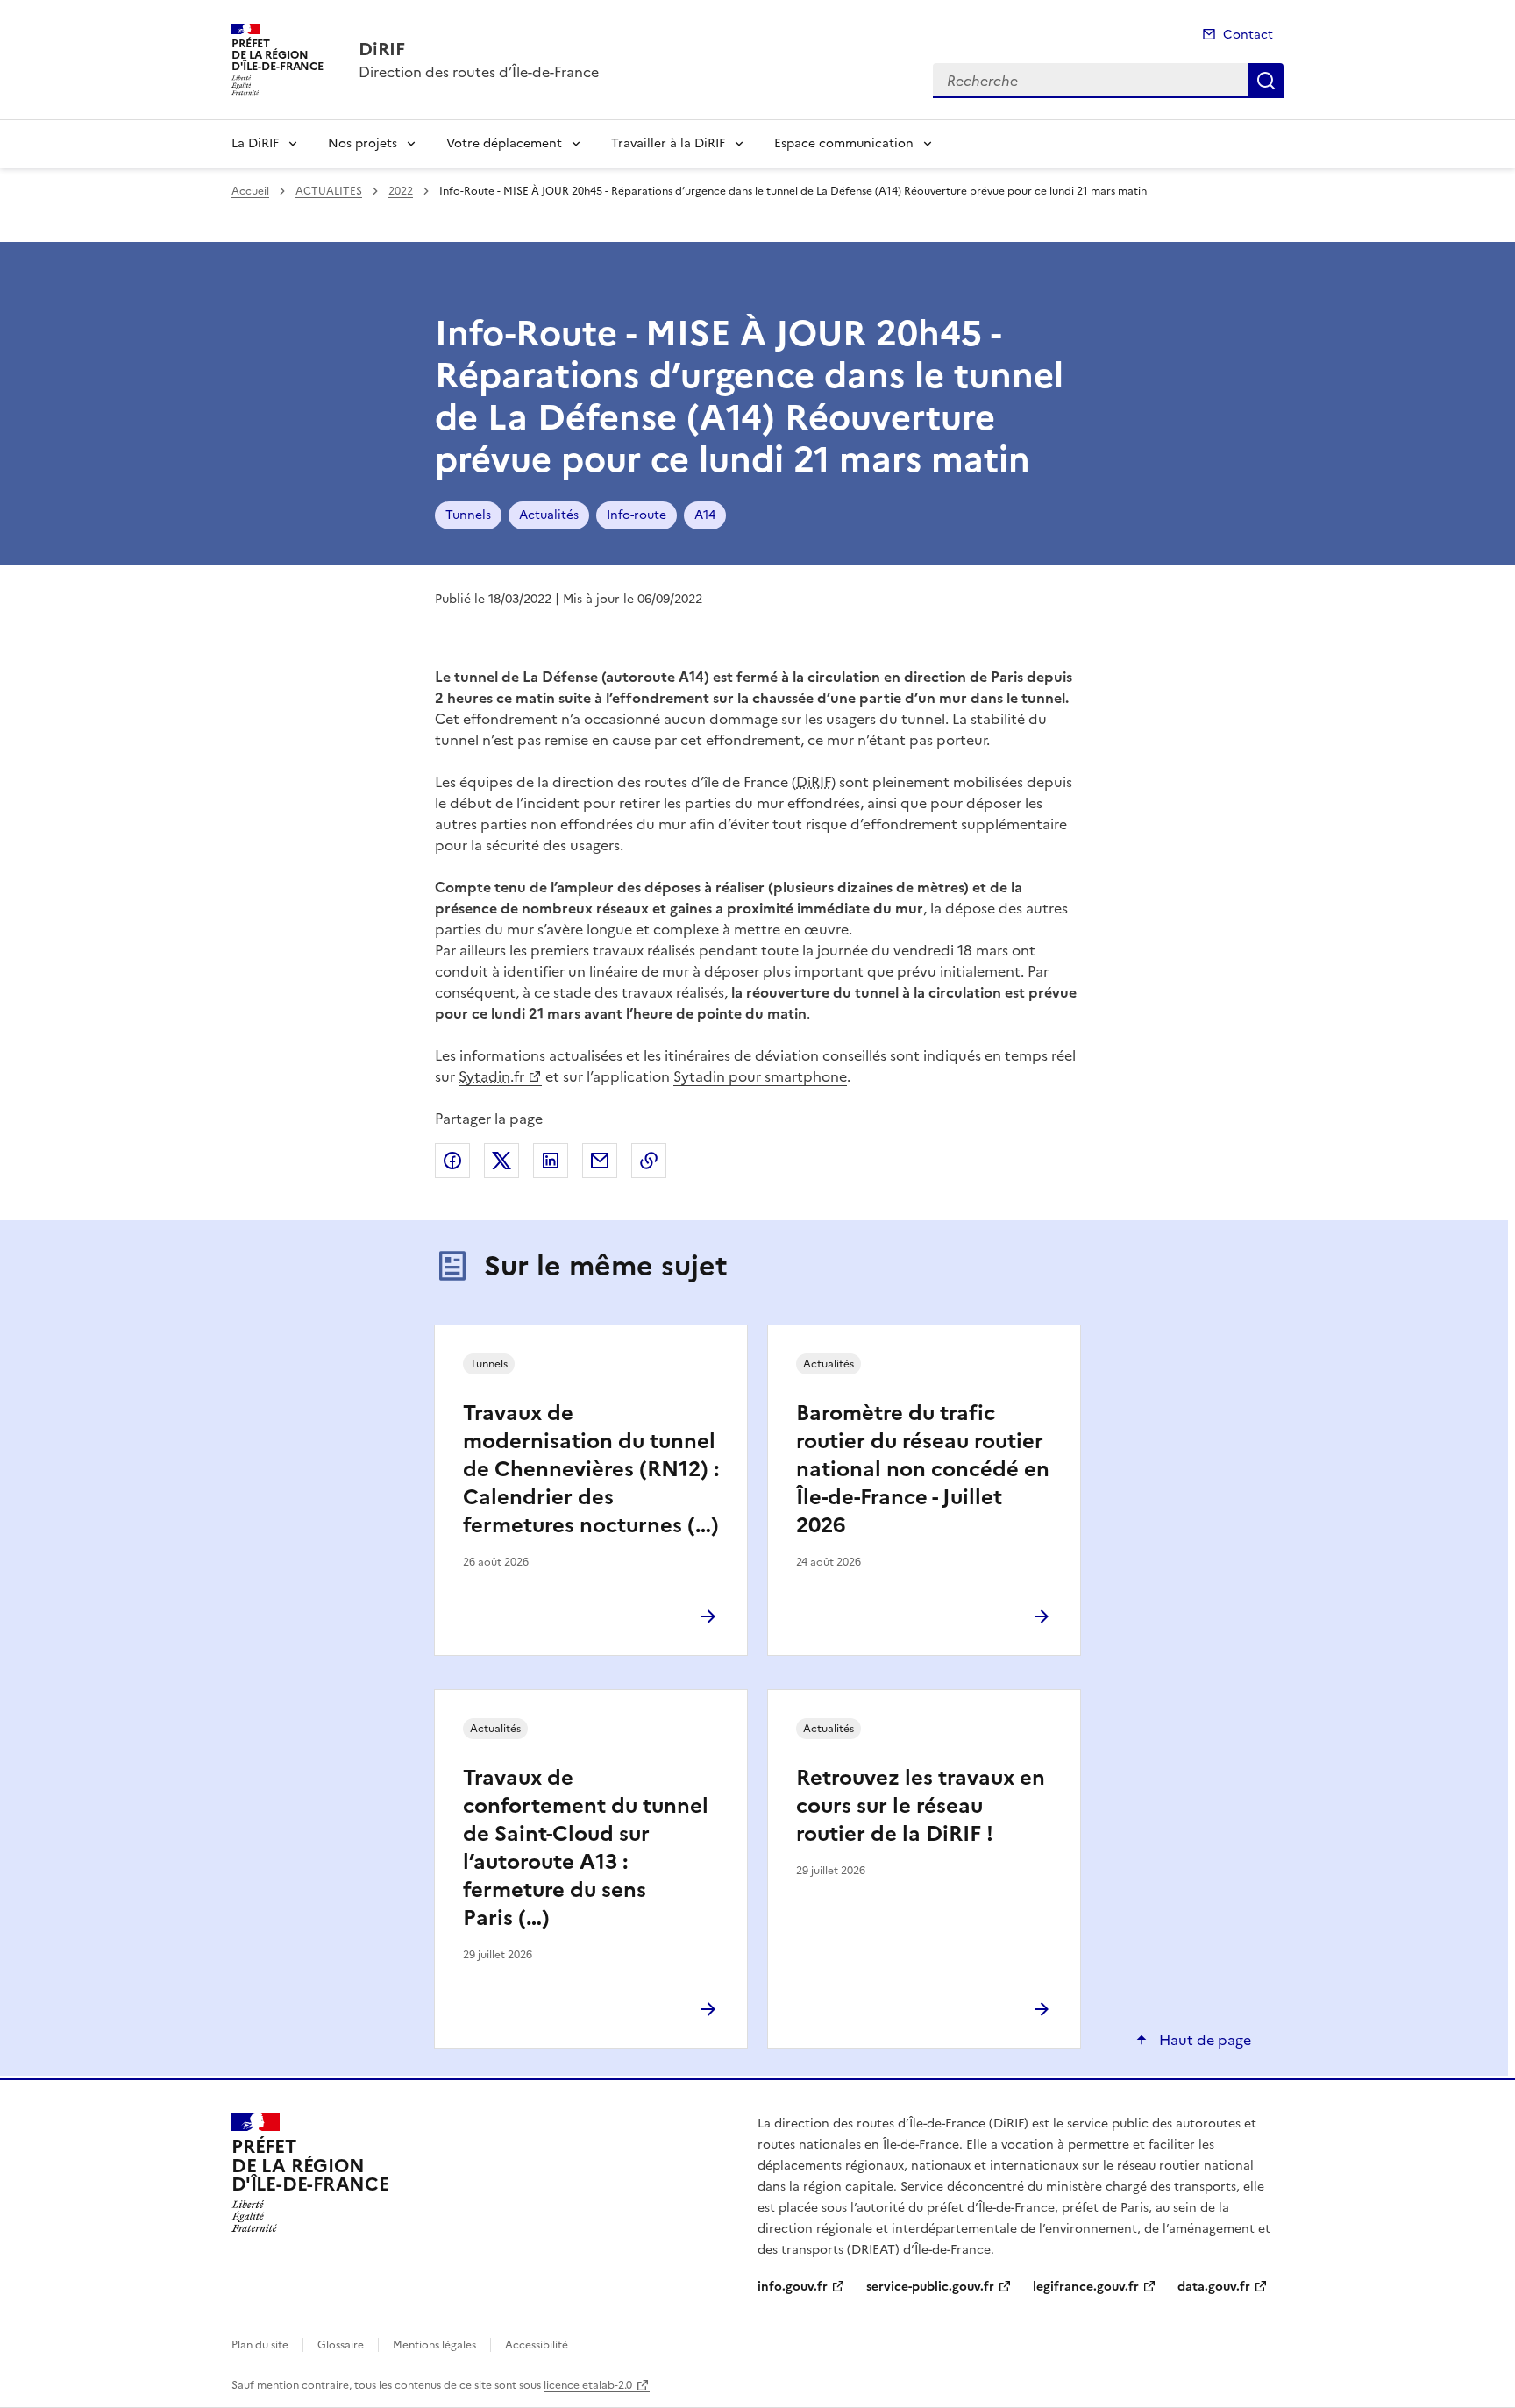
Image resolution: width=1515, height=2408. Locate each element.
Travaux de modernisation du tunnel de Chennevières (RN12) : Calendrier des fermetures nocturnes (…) (591, 1469)
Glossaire (341, 2345)
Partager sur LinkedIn (551, 1161)
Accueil (250, 191)
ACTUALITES (329, 191)
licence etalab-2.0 (588, 2385)
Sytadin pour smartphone (760, 1076)
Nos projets (363, 143)
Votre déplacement (504, 143)
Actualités (549, 515)
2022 (401, 191)
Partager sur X (501, 1161)
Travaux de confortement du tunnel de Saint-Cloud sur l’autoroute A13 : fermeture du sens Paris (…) (586, 1848)
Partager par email (600, 1161)
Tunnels (468, 515)
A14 (705, 515)
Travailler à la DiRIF (668, 143)
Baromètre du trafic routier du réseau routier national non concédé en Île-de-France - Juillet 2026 (923, 1469)
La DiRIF (255, 143)
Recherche (1266, 81)
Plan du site (260, 2345)
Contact (1248, 35)
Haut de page (1203, 2040)
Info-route (637, 515)
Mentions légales (434, 2345)
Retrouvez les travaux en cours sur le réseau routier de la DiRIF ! (921, 1806)
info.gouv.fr (793, 2287)
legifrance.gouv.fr (1086, 2287)
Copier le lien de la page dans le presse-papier (649, 1161)
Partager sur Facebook (452, 1161)
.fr (491, 1076)
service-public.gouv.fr (930, 2287)
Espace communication (844, 143)
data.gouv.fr (1214, 2287)
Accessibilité (537, 2345)
